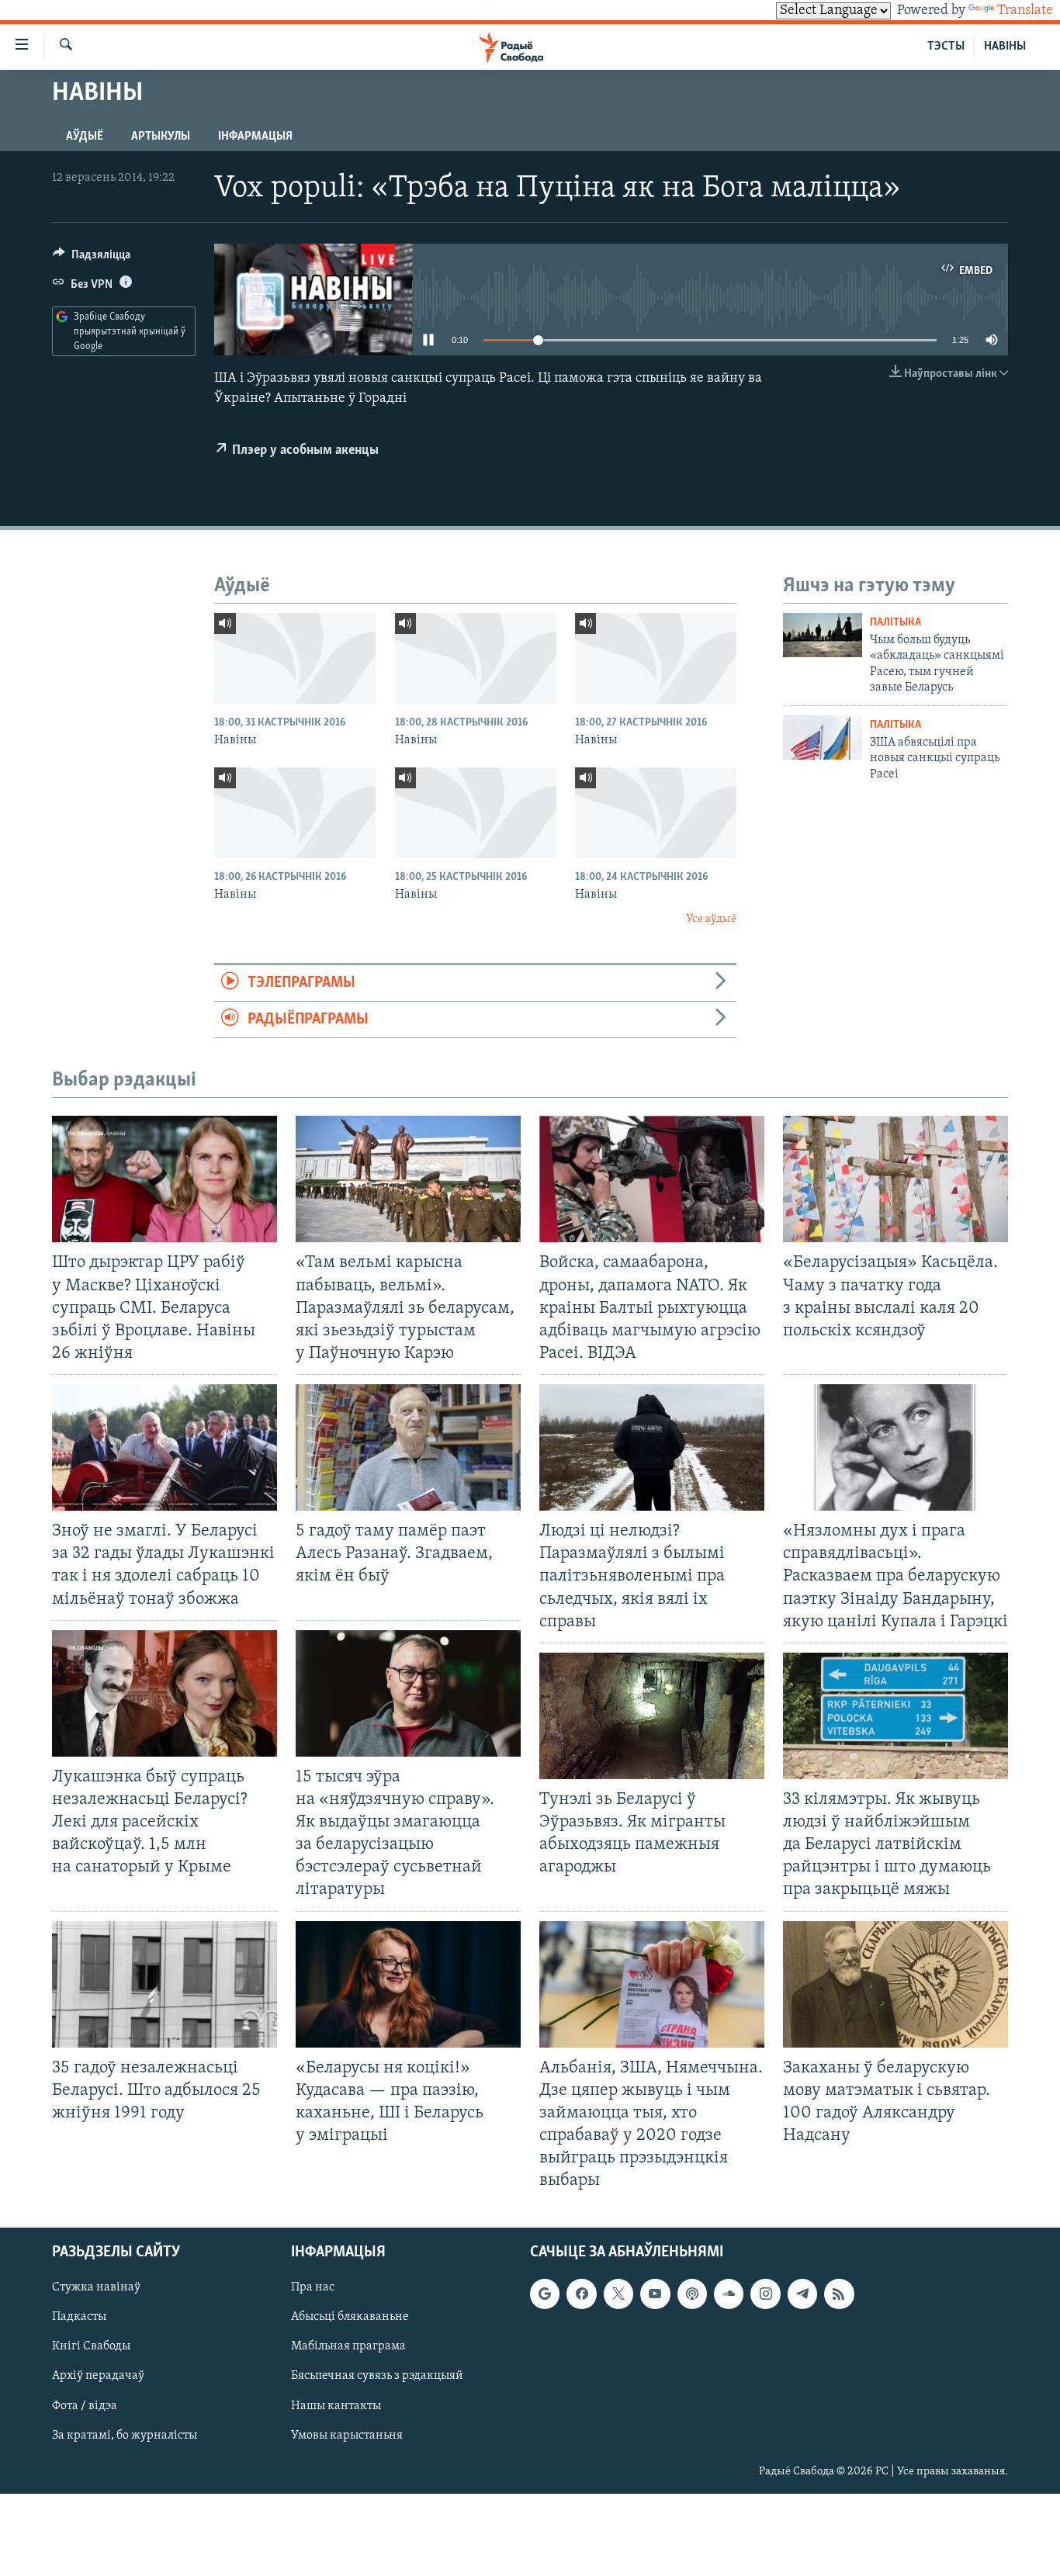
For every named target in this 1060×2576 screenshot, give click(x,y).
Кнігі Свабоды (91, 2347)
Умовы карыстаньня (347, 2436)
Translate (1025, 11)
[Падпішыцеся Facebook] (581, 2294)
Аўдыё (85, 137)
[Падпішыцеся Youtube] (655, 2294)
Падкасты (79, 2318)
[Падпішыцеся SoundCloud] (729, 2294)
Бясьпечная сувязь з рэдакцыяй (377, 2377)
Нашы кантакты (336, 2406)
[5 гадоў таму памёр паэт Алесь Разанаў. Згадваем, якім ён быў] (408, 1447)
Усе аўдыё (711, 919)
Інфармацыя (255, 137)
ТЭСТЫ (946, 47)
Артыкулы (161, 137)
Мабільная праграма (348, 2347)
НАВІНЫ (1005, 47)
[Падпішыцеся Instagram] (765, 2294)
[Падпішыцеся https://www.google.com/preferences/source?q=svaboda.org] (545, 2294)
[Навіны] (295, 658)
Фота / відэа (85, 2406)
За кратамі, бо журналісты (125, 2436)
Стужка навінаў (96, 2288)
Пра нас (313, 2288)
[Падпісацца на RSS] (839, 2294)
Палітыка (895, 623)
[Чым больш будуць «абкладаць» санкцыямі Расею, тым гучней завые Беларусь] (823, 635)
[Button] (92, 258)
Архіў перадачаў (98, 2377)
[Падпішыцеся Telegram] (802, 2294)
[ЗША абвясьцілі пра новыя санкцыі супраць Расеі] (823, 737)
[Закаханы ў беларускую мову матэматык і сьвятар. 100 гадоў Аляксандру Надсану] (895, 1984)
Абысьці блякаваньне (350, 2318)
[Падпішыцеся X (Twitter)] (618, 2294)
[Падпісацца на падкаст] (692, 2294)
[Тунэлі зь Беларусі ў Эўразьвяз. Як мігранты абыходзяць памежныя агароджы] (652, 1716)
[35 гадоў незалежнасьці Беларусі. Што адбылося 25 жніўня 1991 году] (165, 1984)
